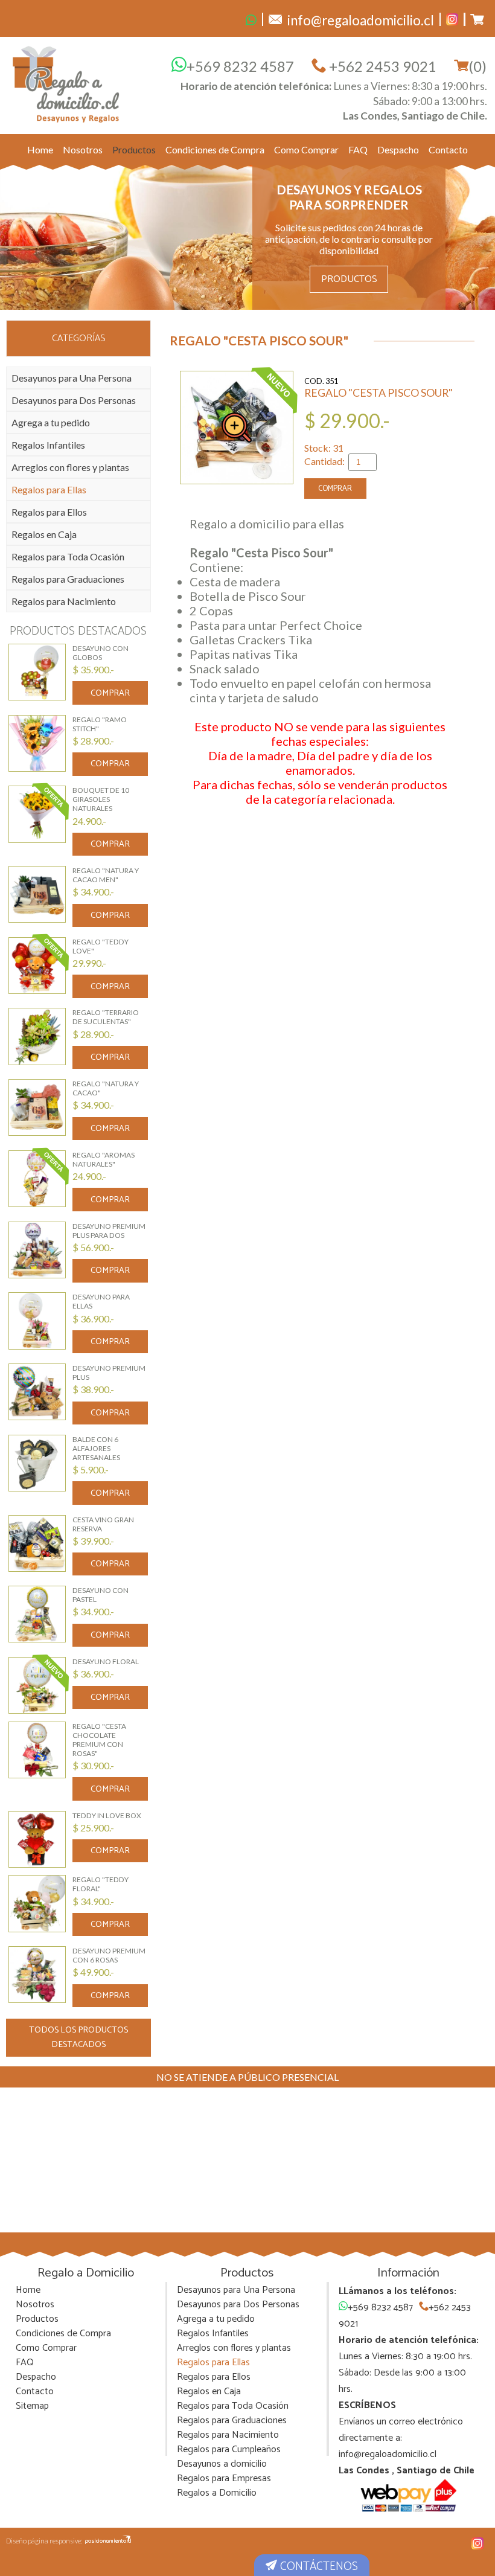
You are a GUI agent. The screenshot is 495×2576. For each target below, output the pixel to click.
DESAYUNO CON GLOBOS (101, 653)
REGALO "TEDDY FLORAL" (101, 1884)
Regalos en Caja (44, 534)
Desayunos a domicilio (222, 2464)
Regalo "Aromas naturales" (104, 1159)
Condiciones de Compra (215, 149)
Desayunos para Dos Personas (74, 400)
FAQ (358, 149)
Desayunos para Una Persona (72, 378)
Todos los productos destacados (78, 2037)
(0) (477, 66)
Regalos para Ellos (49, 512)
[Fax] (251, 19)
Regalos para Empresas (224, 2478)
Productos (134, 149)
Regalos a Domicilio (217, 2493)
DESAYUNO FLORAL (106, 1661)
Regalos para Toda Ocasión (68, 556)
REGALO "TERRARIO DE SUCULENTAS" (106, 1017)
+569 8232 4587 (240, 66)
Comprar (110, 693)
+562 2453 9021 (381, 66)
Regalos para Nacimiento (64, 601)
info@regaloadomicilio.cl (388, 2454)
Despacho (398, 149)
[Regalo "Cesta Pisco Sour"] (237, 428)
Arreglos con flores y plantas (70, 467)
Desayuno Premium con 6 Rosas (109, 1955)
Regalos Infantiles (48, 445)
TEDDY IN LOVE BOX (107, 1815)
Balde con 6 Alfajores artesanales (96, 1448)
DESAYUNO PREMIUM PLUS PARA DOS (109, 1231)
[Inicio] (66, 84)
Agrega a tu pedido (51, 422)
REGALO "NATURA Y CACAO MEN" (106, 875)
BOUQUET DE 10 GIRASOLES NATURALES (101, 799)
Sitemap (32, 2406)
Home (40, 149)
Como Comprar (306, 149)
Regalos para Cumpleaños (229, 2449)
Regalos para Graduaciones (68, 579)
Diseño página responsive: (44, 2541)
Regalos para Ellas (49, 489)
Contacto (448, 149)
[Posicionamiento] (108, 2540)
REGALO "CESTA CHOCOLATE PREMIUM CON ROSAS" (99, 1740)
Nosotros (83, 149)
